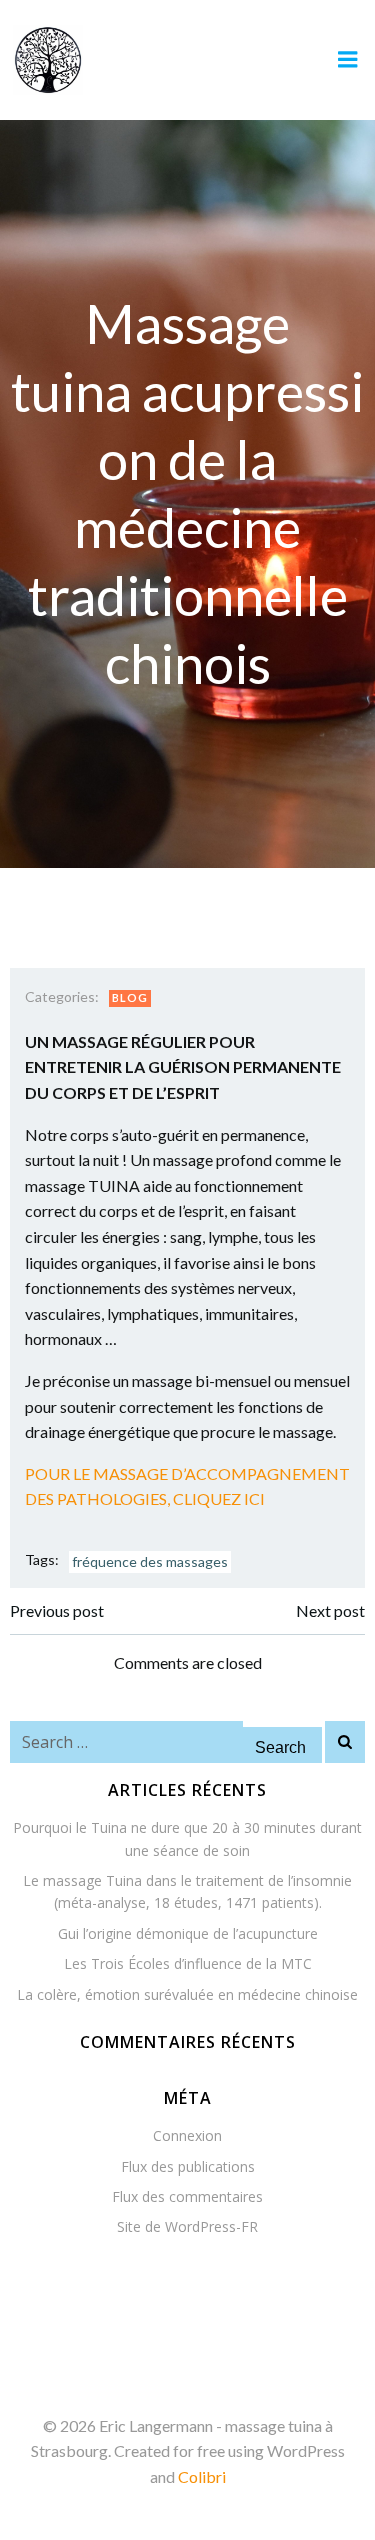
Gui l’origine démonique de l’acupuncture (188, 1933)
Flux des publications (188, 2166)
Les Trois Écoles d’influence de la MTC (188, 1963)
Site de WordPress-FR (187, 2226)
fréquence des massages (150, 1561)
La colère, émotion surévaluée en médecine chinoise (187, 1994)
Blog (130, 997)
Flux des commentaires (187, 2196)
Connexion (187, 2135)
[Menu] (348, 60)
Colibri (202, 2476)
